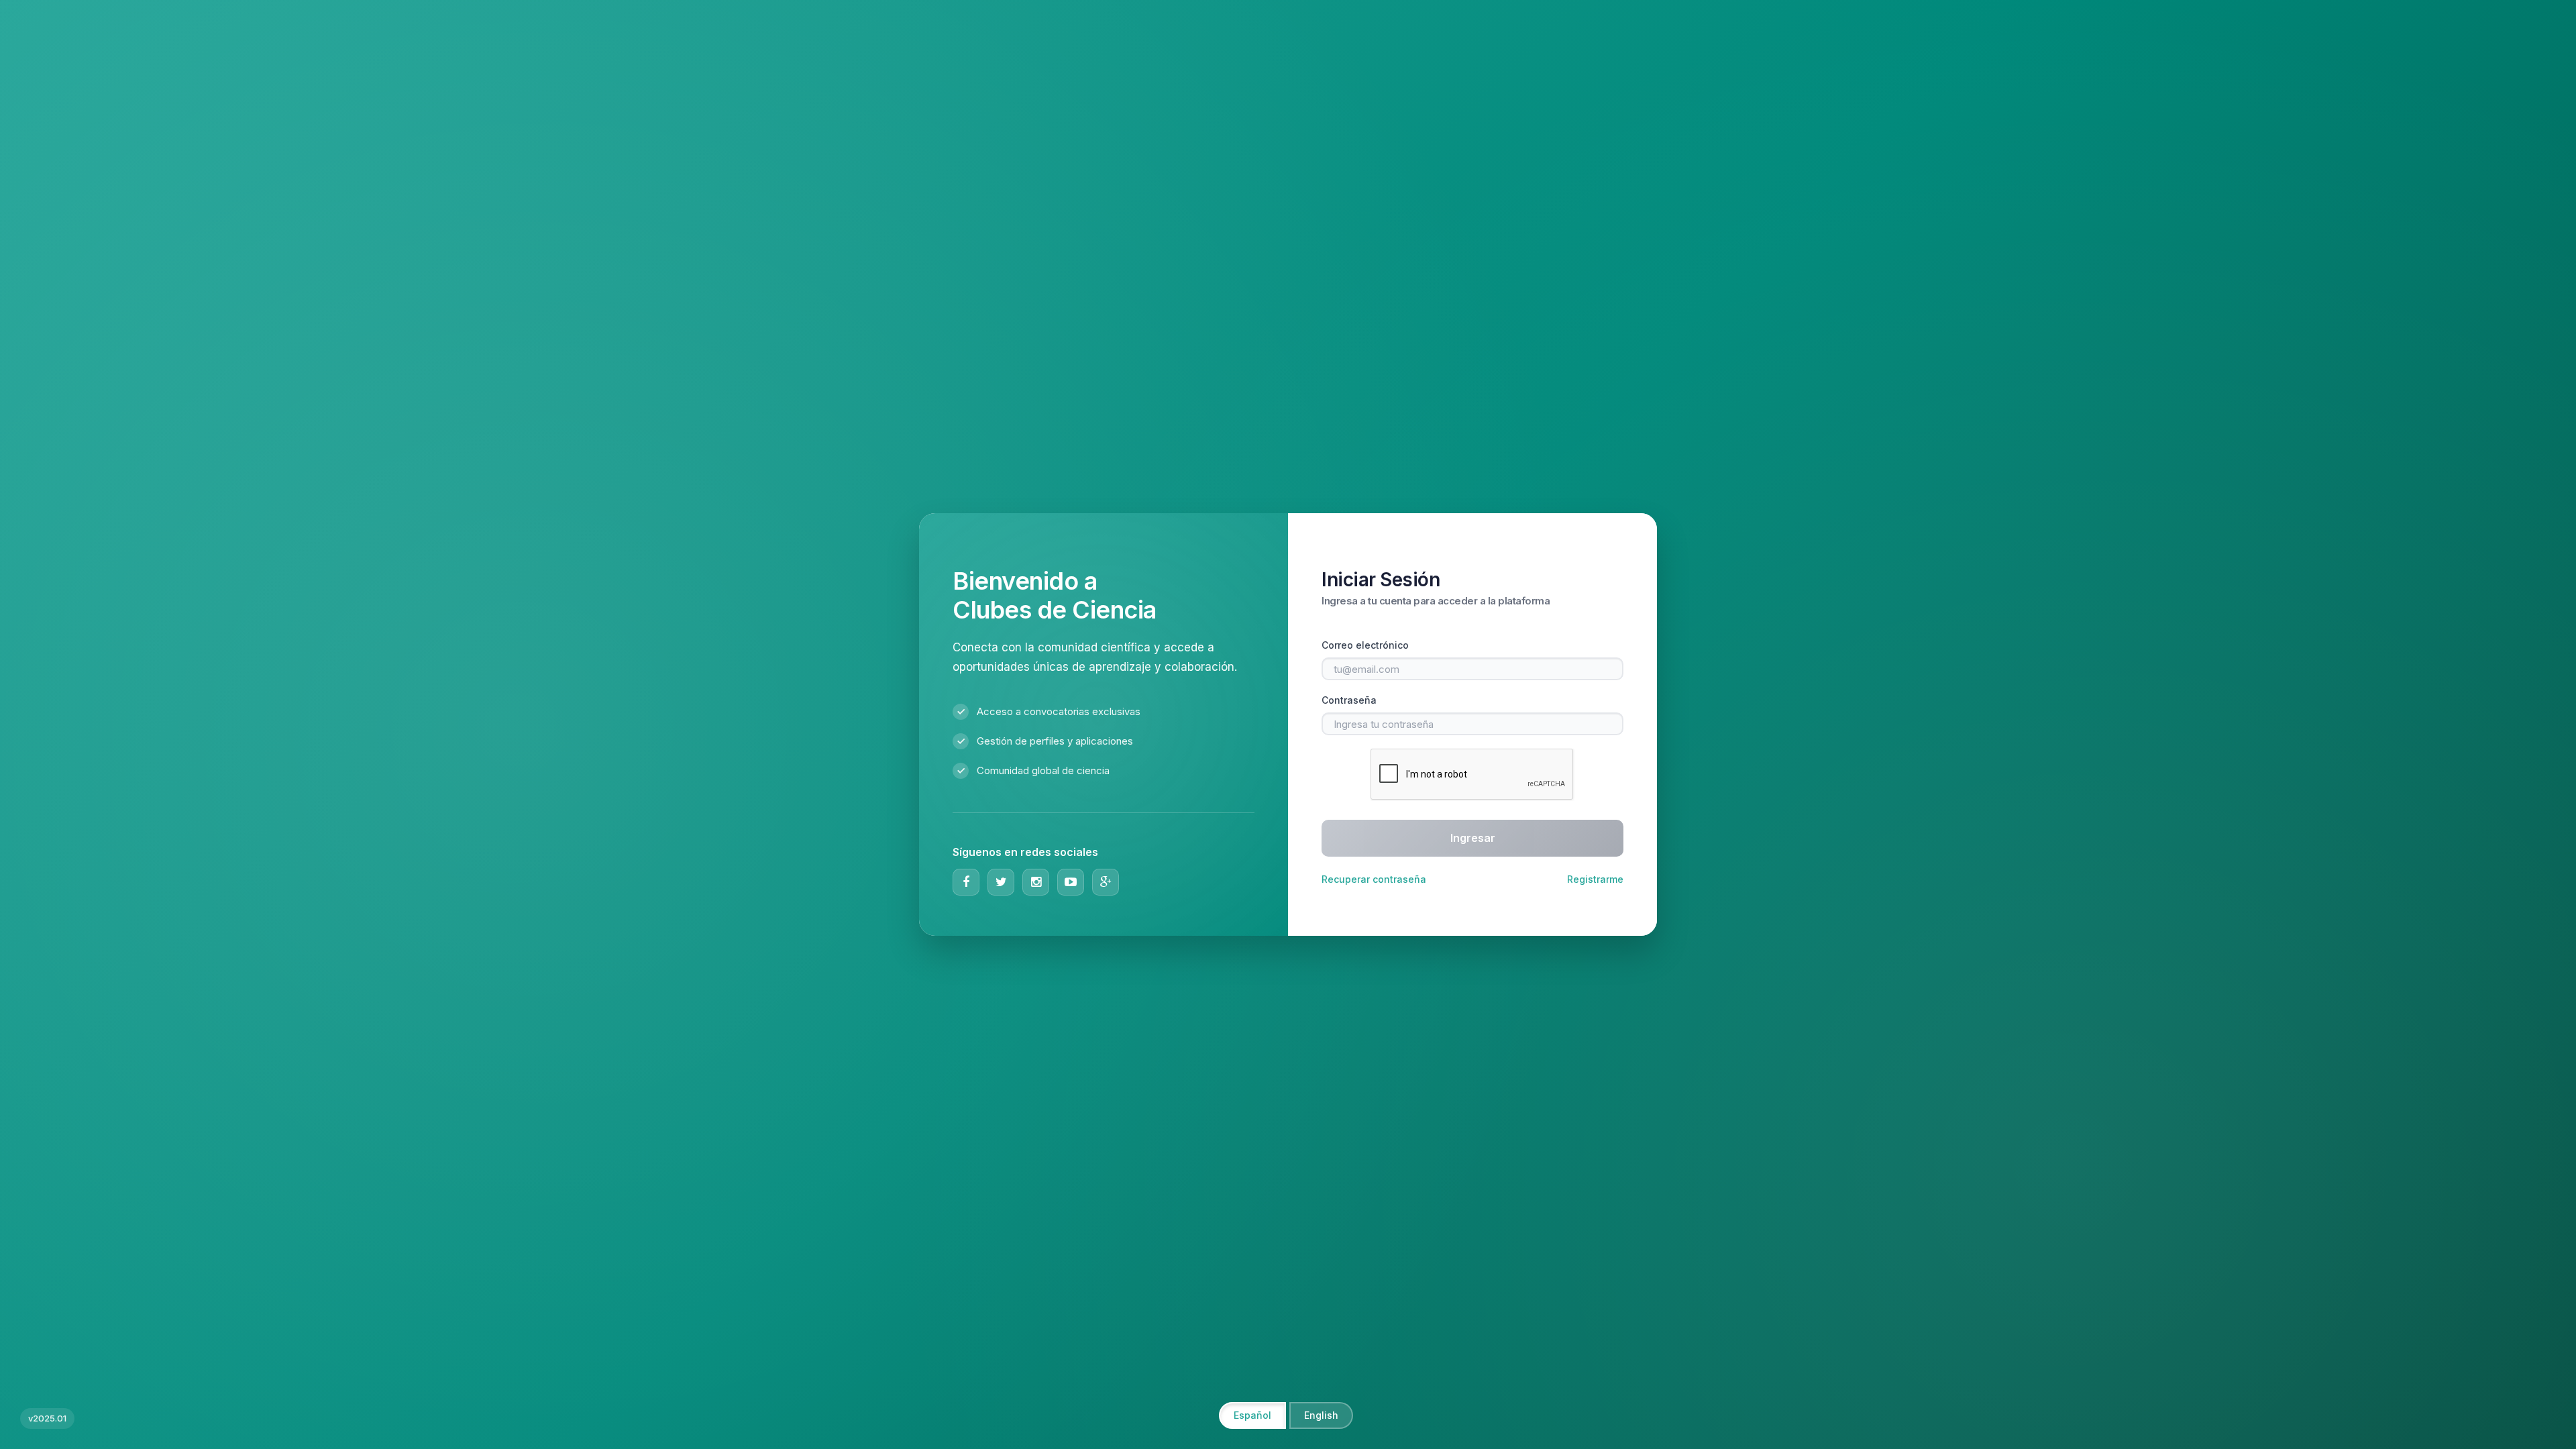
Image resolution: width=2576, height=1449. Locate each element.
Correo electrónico (1365, 645)
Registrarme (1595, 879)
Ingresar (1473, 838)
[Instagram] (1036, 882)
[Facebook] (966, 882)
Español (1252, 1415)
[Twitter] (1001, 882)
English (1321, 1415)
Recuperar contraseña (1374, 879)
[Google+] (1106, 882)
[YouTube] (1071, 882)
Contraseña (1349, 700)
